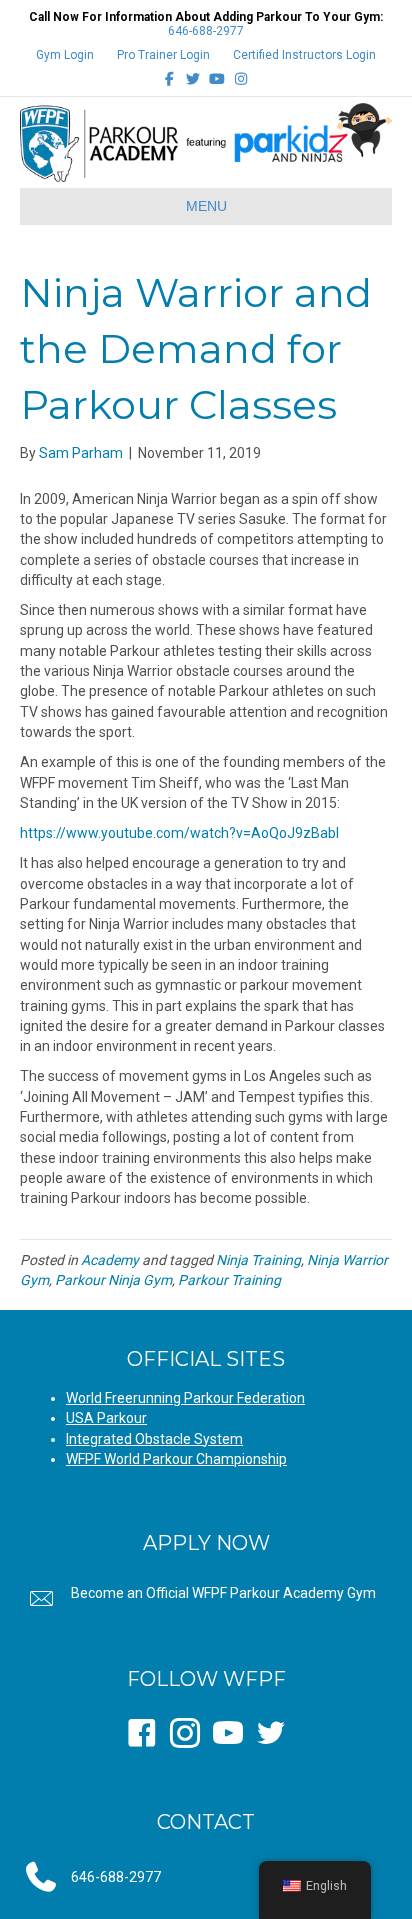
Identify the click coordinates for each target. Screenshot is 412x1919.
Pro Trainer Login (163, 55)
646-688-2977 (206, 31)
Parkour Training (229, 1280)
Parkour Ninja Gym (113, 1280)
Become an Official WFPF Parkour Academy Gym (223, 1593)
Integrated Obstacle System (154, 1439)
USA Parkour (106, 1418)
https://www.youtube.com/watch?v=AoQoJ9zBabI (179, 833)
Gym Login (65, 55)
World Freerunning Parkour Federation (185, 1398)
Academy (110, 1260)
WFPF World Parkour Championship (176, 1459)
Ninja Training (258, 1260)
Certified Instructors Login (304, 55)
